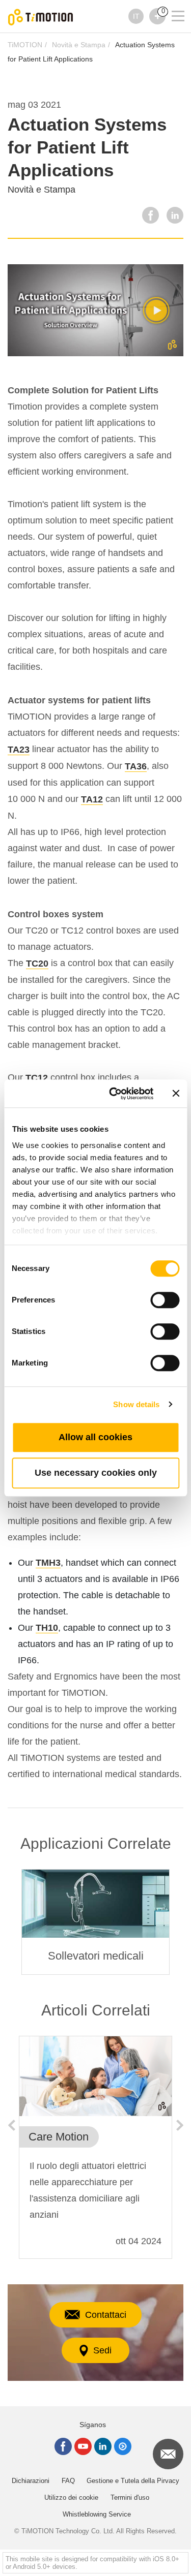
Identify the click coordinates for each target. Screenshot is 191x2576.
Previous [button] (11, 2125)
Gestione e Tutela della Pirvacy (133, 2481)
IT (136, 16)
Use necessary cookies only (96, 1473)
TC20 (37, 964)
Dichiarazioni (31, 2481)
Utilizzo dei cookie (71, 2497)
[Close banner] (176, 1094)
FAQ (68, 2481)
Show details (136, 1404)
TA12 (92, 799)
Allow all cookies (95, 1437)
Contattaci (106, 2315)
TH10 (47, 1628)
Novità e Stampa (79, 45)
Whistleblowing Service (97, 2514)
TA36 (136, 766)
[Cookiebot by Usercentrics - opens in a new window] (114, 1094)
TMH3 (48, 1563)
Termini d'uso (130, 2497)
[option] (95, 1922)
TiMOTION (25, 45)
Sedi (102, 2350)
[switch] (165, 1300)
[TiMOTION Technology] (41, 17)
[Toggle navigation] (172, 3)
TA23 (19, 750)
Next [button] (180, 2125)
